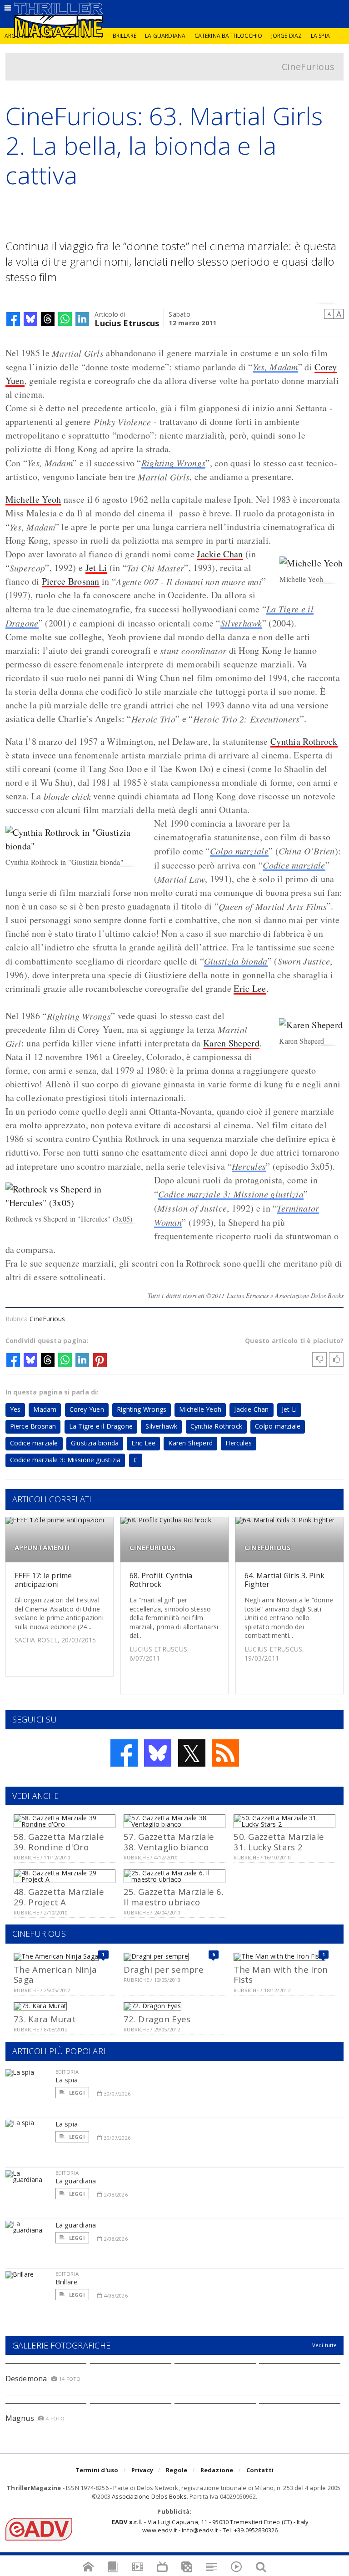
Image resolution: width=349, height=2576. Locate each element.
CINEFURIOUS (153, 1548)
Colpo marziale (239, 851)
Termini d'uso (97, 2470)
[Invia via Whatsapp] (65, 319)
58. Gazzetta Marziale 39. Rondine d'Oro (59, 1841)
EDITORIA (67, 2072)
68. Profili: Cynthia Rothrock (161, 1580)
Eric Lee (250, 988)
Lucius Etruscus (127, 322)
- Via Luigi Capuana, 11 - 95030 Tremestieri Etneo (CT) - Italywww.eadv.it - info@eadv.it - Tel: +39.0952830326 (210, 2526)
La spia (320, 36)
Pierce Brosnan (71, 581)
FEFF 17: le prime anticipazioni (43, 1580)
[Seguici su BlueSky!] (158, 1753)
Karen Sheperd (231, 1043)
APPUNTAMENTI (42, 1548)
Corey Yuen (87, 1409)
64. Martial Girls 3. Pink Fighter (284, 1580)
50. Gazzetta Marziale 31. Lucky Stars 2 (279, 1841)
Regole (177, 2470)
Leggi (76, 2093)
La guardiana (165, 36)
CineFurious (308, 67)
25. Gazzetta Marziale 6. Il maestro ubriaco (174, 1897)
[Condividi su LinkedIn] (82, 319)
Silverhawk (241, 623)
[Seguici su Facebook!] (124, 1753)
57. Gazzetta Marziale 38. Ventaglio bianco (169, 1841)
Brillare (125, 36)
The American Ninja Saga (55, 1974)
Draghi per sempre (164, 1969)
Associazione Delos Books (149, 2496)
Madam (45, 1409)
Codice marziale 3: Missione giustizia (231, 1194)
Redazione (217, 2470)
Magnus (20, 2418)
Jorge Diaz (287, 36)
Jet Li (96, 568)
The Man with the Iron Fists (281, 1974)
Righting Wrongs (174, 463)
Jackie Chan (220, 554)
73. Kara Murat (45, 2019)
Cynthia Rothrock (304, 741)
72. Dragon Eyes (157, 2019)
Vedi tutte (325, 2345)
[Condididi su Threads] (48, 319)
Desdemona (26, 2379)
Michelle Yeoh (33, 499)
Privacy (142, 2470)
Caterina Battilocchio (229, 36)
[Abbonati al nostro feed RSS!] (225, 1753)
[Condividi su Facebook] (13, 319)
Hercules (249, 1166)
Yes (15, 1409)
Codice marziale (294, 865)
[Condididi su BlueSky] (30, 319)
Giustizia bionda (236, 961)
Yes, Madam (275, 367)
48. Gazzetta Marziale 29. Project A (59, 1897)
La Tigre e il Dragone (101, 1426)
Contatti (260, 2470)
